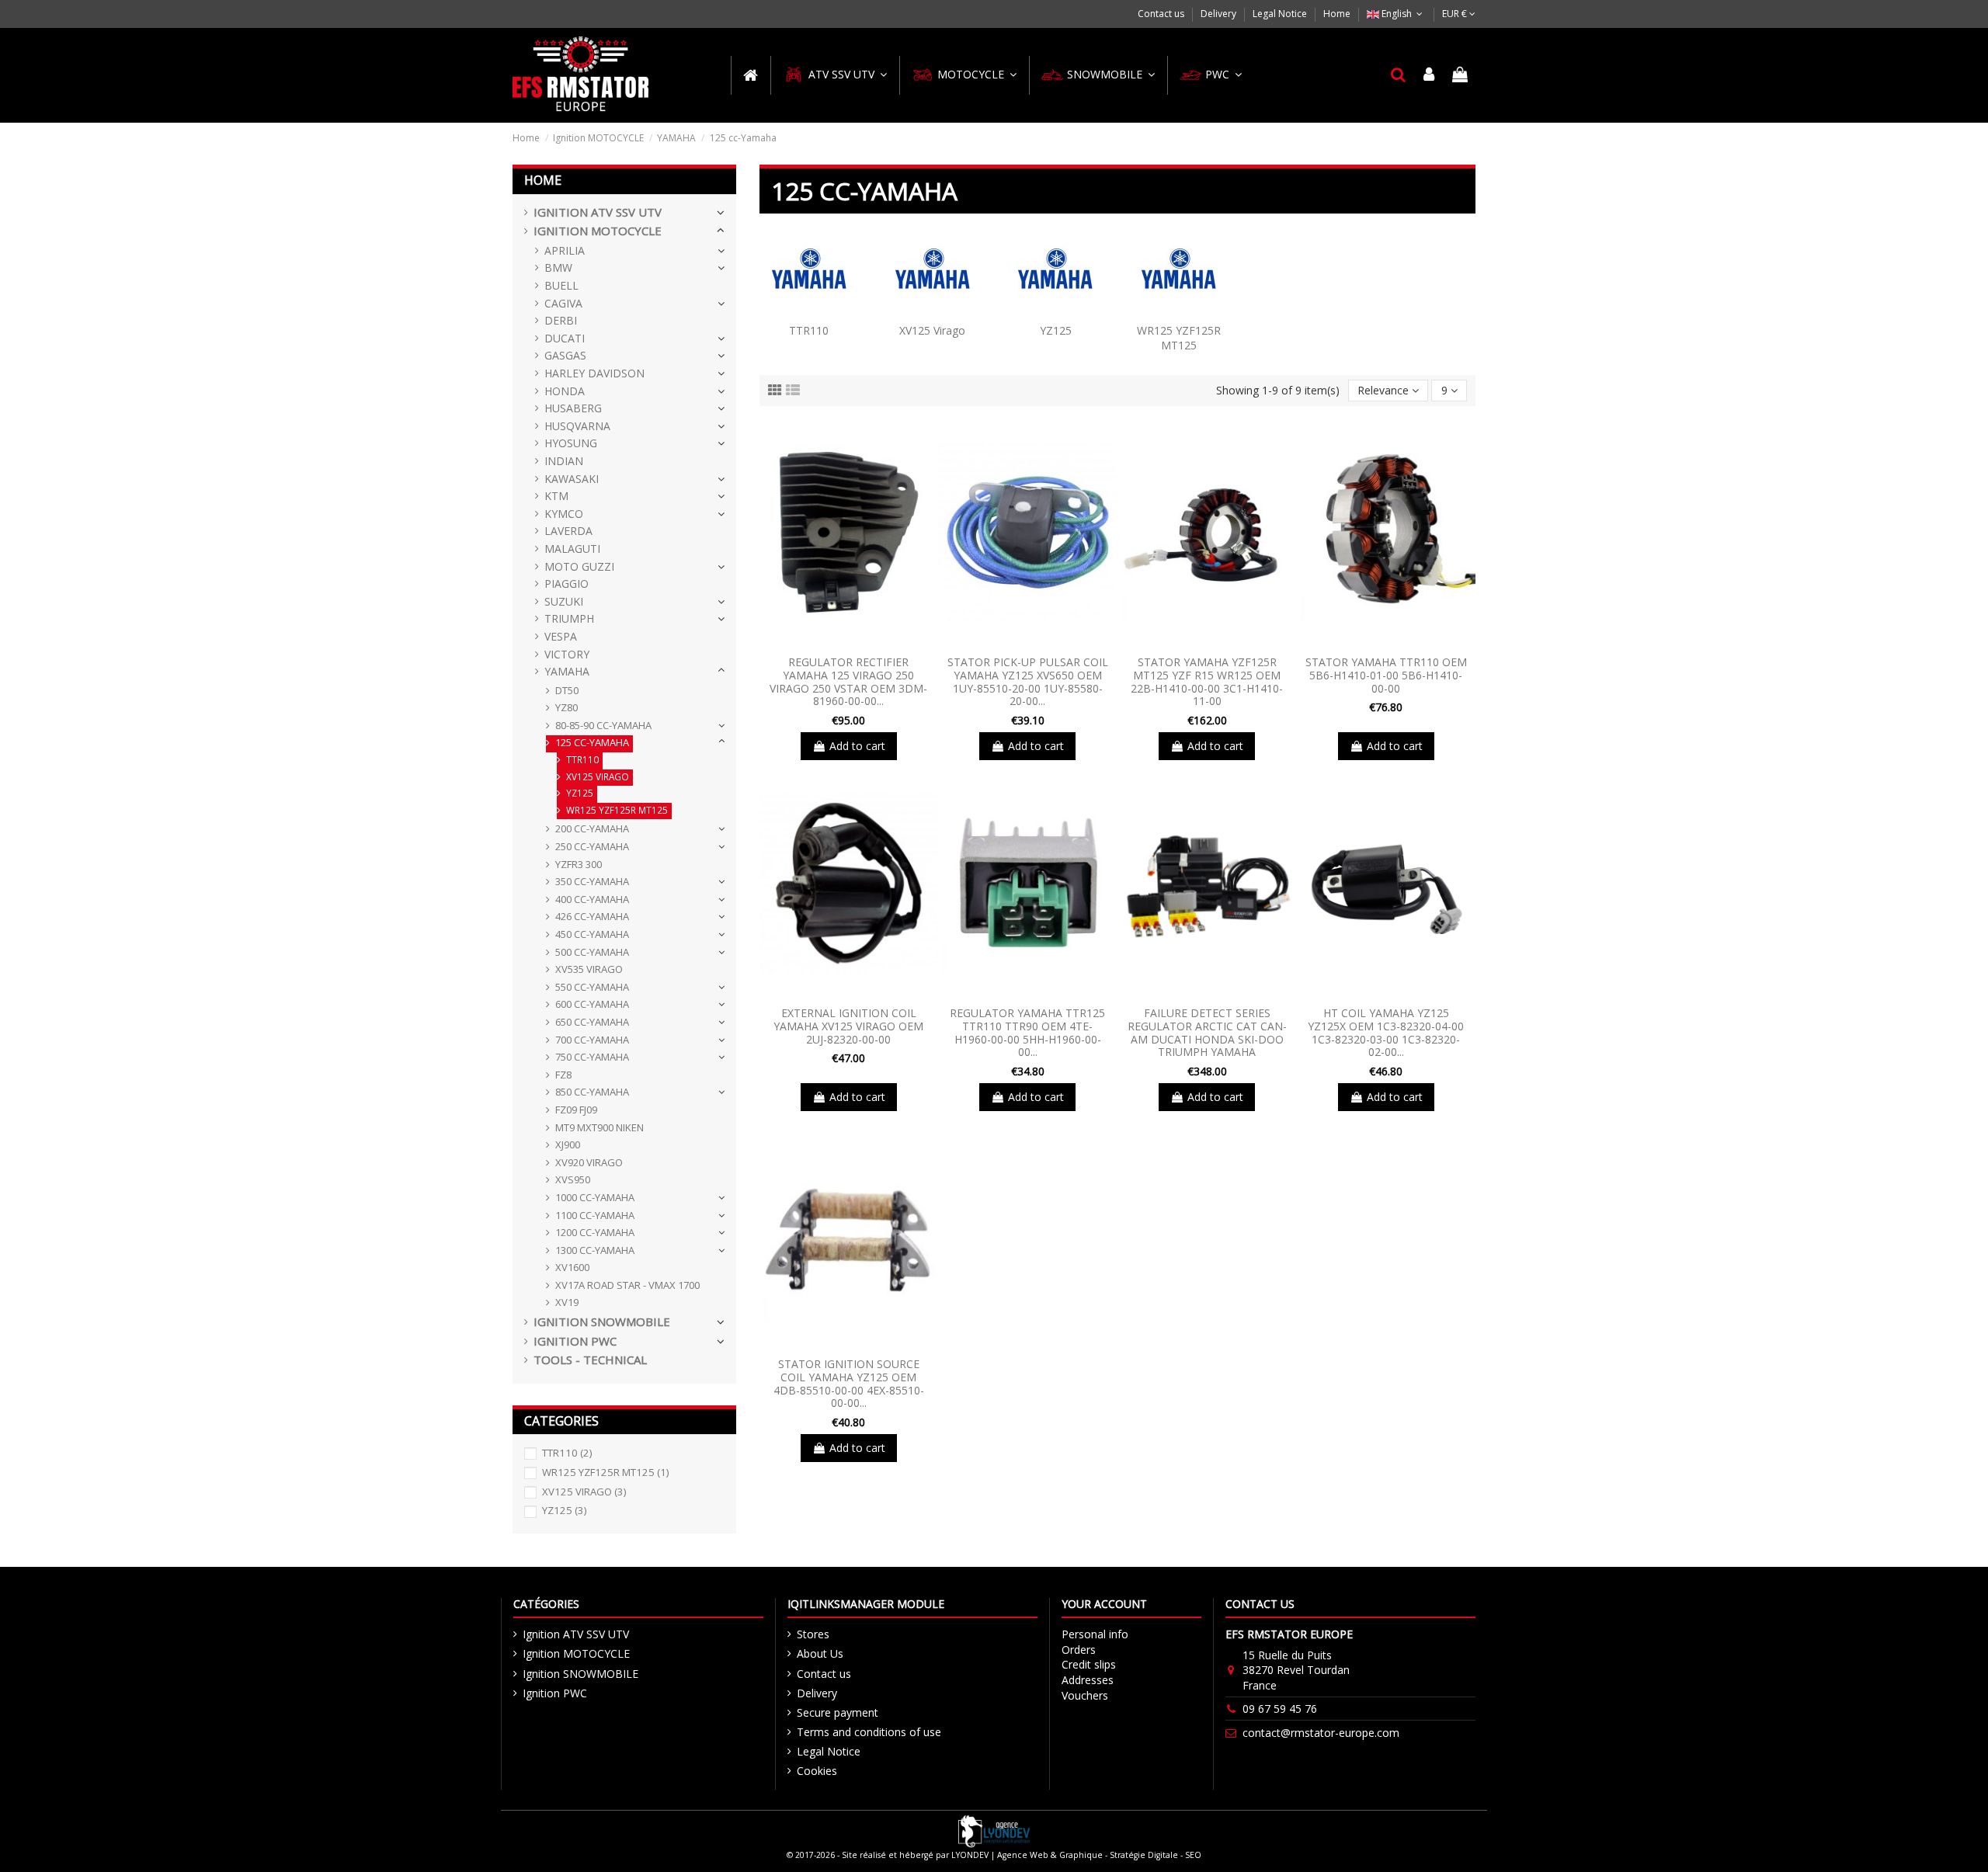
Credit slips (1089, 1664)
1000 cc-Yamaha (595, 1197)
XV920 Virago (589, 1162)
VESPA (561, 636)
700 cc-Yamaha (592, 1040)
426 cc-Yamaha (592, 916)
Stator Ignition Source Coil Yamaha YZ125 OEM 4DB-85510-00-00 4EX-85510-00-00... (849, 1383)
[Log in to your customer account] (1430, 75)
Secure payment (838, 1712)
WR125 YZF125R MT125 (1179, 338)
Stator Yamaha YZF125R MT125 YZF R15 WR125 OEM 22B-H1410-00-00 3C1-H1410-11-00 (1207, 681)
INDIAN (564, 461)
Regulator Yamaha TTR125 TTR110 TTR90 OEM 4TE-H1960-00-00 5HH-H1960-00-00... (1027, 1032)
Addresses (1088, 1680)
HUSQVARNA (577, 426)
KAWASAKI (572, 479)
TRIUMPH (569, 618)
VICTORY (567, 654)
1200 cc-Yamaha (595, 1232)
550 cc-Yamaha (592, 987)
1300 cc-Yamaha (595, 1250)
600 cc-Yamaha (592, 1004)
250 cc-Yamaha (592, 846)
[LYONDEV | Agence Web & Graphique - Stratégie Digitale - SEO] (994, 1830)
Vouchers (1085, 1695)
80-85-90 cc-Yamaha (603, 725)
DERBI (561, 320)
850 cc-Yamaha (592, 1092)
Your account (1104, 1604)
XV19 (567, 1302)
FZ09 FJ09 (576, 1110)
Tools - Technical (590, 1360)
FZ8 (563, 1075)
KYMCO (564, 514)
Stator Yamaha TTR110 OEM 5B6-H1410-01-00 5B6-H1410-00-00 (1386, 675)
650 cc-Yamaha (592, 1022)
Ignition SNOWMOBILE (602, 1322)
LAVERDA (568, 531)
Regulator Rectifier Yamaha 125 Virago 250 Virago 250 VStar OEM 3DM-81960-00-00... (848, 681)
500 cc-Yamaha (592, 952)
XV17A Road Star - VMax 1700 (627, 1285)
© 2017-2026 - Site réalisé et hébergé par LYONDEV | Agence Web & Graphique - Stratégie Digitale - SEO (994, 1855)
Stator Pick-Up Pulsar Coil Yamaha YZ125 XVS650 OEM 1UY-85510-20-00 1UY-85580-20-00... (1028, 681)
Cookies (817, 1771)
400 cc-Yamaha (592, 899)
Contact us (1162, 14)
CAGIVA (563, 303)
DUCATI (565, 338)
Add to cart (857, 746)
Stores (813, 1634)
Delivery (1220, 14)
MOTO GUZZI (579, 566)
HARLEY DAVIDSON (594, 373)
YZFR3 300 (579, 864)
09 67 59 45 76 (1280, 1709)
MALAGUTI (572, 549)
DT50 (567, 690)
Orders (1079, 1650)
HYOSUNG (571, 443)
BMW (558, 267)
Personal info (1095, 1634)
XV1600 (572, 1267)
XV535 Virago (589, 969)
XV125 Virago (932, 330)
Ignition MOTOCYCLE (598, 231)
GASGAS (565, 355)
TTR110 (809, 330)
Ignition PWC (575, 1341)
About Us (820, 1653)
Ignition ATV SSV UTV (598, 212)
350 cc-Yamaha (592, 881)
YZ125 (1056, 330)
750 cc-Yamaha (592, 1057)
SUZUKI (564, 601)
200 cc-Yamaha (592, 828)
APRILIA (565, 250)
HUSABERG (573, 408)
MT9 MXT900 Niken (600, 1127)
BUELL (561, 285)
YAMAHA (567, 671)
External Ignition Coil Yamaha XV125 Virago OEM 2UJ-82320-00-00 (848, 1026)
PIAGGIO (567, 583)
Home (1337, 14)
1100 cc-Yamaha (595, 1215)
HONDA (565, 391)
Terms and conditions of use (869, 1732)
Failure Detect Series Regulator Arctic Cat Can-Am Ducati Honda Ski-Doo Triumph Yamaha (1207, 1032)
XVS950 (573, 1179)
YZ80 (567, 707)
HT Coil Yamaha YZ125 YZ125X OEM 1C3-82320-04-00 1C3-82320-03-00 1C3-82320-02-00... (1386, 1032)
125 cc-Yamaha (592, 742)
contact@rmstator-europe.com (1321, 1733)
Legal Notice (1281, 14)
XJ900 (568, 1144)
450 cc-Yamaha (592, 934)
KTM (556, 496)
